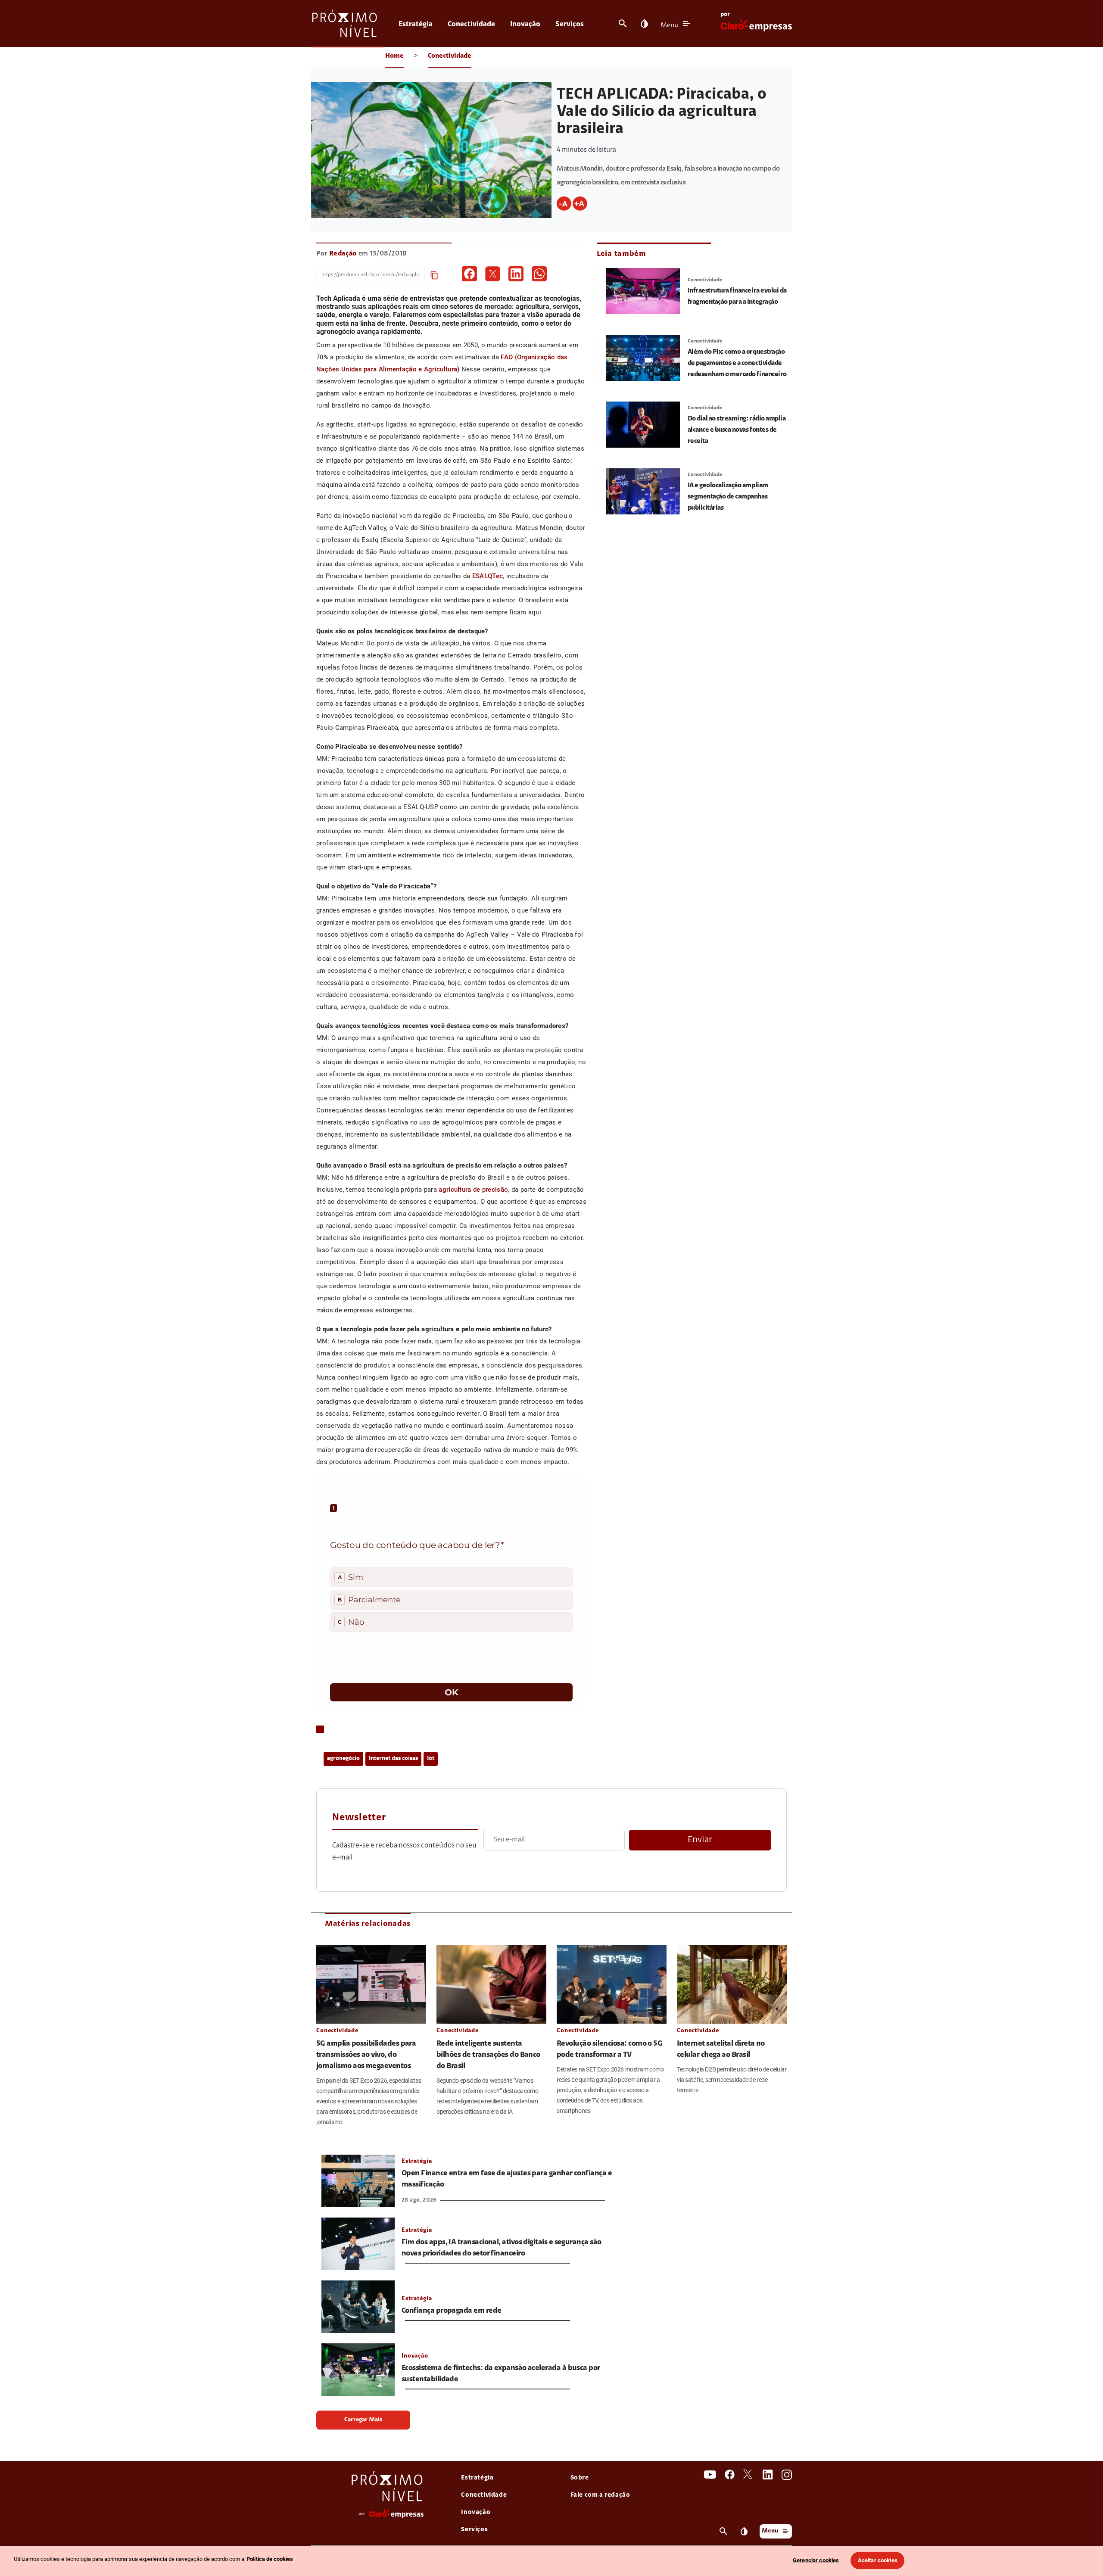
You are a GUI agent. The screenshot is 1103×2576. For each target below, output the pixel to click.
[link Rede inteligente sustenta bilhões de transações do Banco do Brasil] (491, 1984)
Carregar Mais (363, 2420)
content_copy (434, 275)
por (725, 15)
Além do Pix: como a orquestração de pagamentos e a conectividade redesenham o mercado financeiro (737, 363)
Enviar (700, 1840)
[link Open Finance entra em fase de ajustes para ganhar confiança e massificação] (358, 2181)
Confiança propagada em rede (451, 2311)
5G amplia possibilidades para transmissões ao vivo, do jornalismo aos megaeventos (366, 2055)
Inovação (525, 24)
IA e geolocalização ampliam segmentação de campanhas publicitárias (728, 497)
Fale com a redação (600, 2495)
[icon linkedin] (516, 274)
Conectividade (471, 24)
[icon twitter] (493, 274)
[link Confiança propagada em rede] (358, 2307)
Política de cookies (270, 2559)
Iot (431, 1759)
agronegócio (343, 1759)
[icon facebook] (469, 274)
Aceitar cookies (878, 2560)
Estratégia (416, 24)
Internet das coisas (393, 1759)
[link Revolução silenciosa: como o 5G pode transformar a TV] (612, 1984)
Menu (669, 25)
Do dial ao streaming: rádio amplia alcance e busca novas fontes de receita (737, 430)
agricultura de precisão (473, 1190)
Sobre (580, 2478)
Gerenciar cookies (816, 2560)
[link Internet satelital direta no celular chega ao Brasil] (732, 1984)
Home (394, 56)
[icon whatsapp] (539, 274)
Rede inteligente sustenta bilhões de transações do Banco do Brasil (488, 2055)
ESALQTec (488, 576)
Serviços (570, 24)
